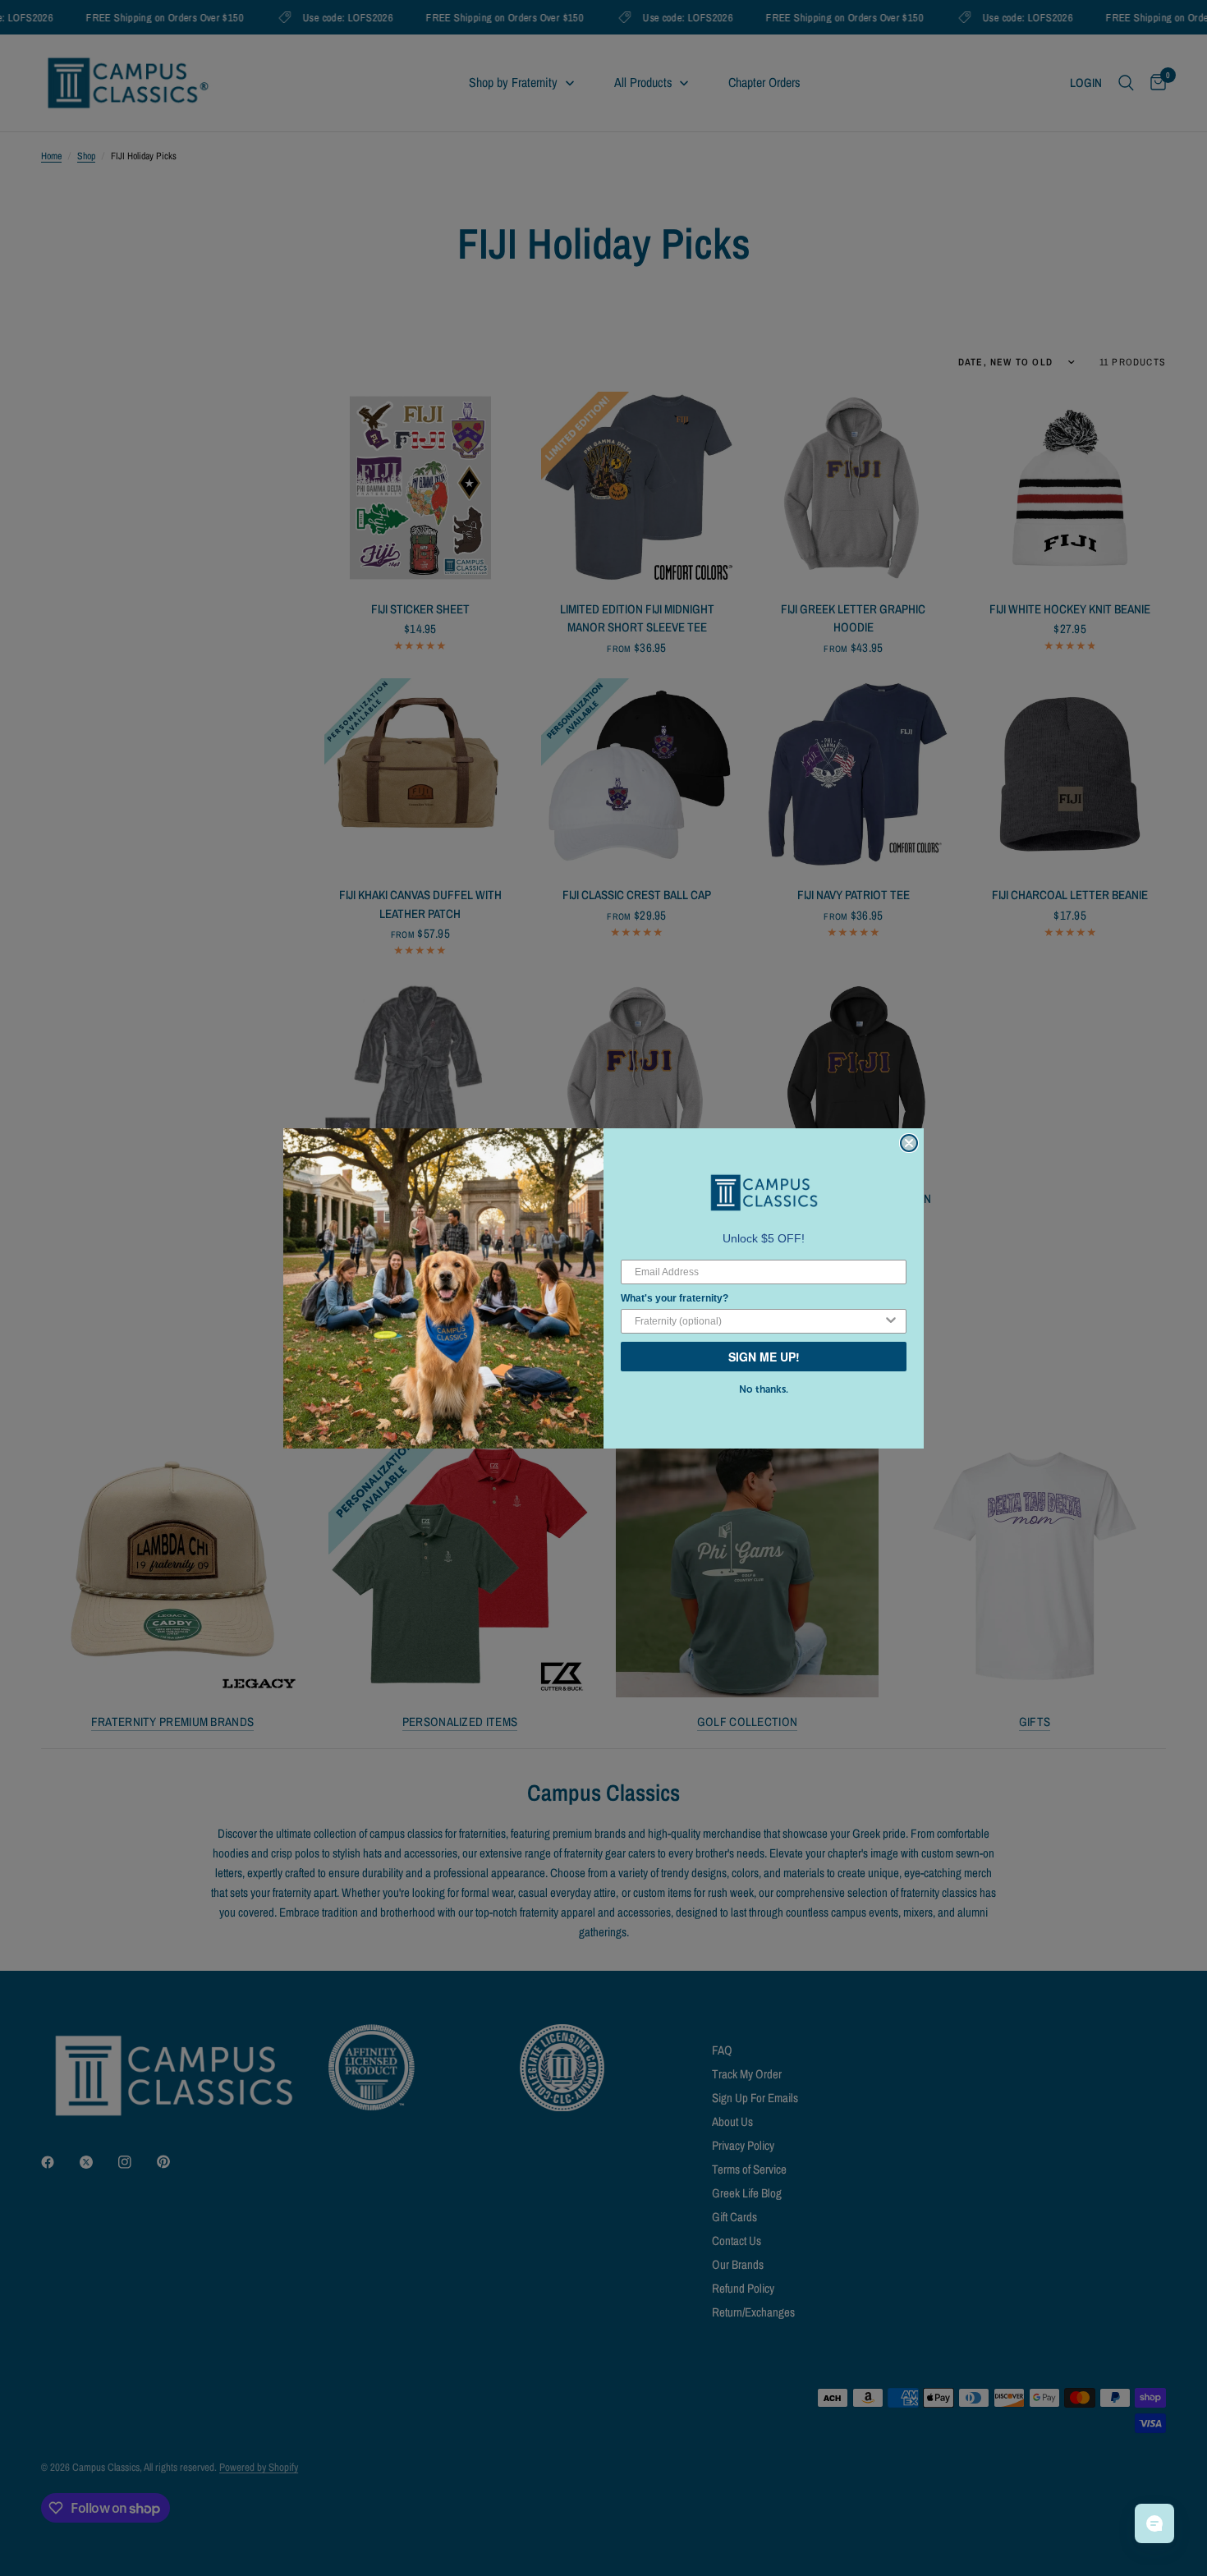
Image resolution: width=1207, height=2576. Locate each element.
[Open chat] (1154, 2523)
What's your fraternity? (675, 1298)
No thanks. (764, 1389)
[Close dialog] (909, 1143)
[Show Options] (891, 1321)
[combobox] (759, 1321)
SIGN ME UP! (764, 1357)
